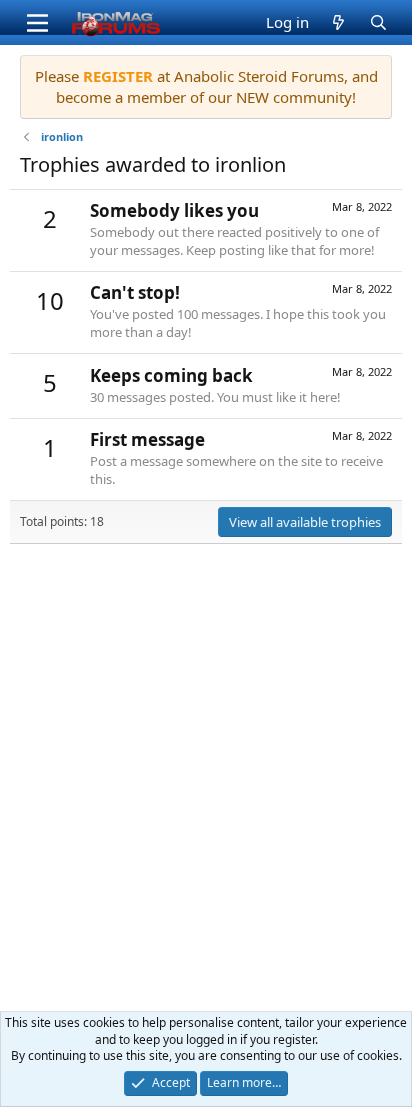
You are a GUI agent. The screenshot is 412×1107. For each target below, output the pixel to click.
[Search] (377, 22)
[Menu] (37, 23)
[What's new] (338, 22)
